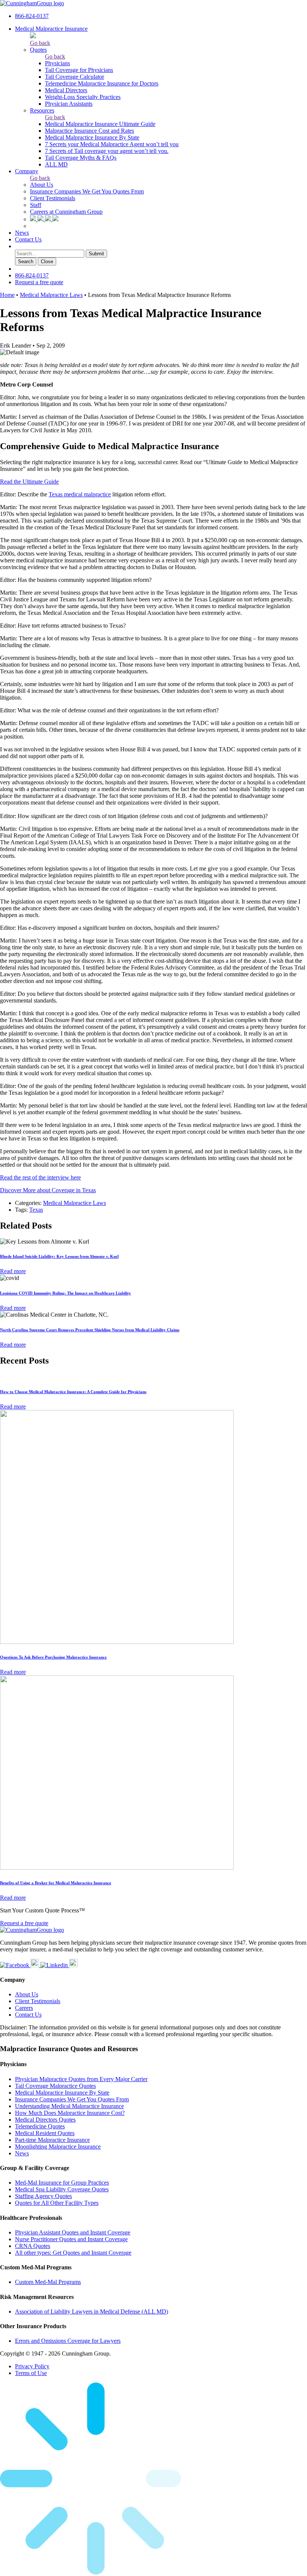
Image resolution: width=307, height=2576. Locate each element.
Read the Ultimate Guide (29, 482)
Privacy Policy (32, 2366)
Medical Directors (66, 90)
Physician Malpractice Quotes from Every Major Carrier (81, 2079)
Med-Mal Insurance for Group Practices (62, 2183)
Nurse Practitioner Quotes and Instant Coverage (71, 2239)
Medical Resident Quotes (45, 2133)
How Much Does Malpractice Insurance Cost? (70, 2113)
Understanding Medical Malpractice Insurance (69, 2106)
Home (7, 295)
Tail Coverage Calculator (75, 77)
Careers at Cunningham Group (66, 212)
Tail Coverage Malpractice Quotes (55, 2086)
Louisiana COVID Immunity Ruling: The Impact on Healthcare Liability (66, 1293)
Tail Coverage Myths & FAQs (81, 158)
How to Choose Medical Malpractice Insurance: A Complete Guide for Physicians (73, 1392)
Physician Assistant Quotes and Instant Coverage (73, 2232)
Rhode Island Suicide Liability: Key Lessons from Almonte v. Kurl (59, 1256)
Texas (36, 1210)
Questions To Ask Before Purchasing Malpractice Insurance (53, 1657)
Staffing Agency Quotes (43, 2196)
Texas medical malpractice (80, 494)
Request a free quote (39, 282)
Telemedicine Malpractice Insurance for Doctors (102, 83)
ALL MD (56, 164)
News (22, 233)
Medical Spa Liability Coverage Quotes (62, 2189)
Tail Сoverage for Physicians (79, 70)
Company (27, 171)
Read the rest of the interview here (40, 1177)
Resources (42, 110)
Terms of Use (31, 2373)
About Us (42, 185)
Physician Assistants (69, 104)
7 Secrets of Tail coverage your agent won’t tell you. (107, 151)
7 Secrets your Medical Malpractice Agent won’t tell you (112, 144)
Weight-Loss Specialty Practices (83, 97)
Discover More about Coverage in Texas (48, 1190)
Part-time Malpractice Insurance (52, 2140)
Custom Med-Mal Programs (48, 2282)
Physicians (57, 63)
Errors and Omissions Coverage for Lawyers (68, 2341)
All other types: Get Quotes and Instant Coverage (73, 2253)
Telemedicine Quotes (40, 2126)
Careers (24, 2008)
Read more (13, 1271)
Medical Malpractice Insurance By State (92, 137)
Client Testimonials (53, 198)
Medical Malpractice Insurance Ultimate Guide (100, 124)
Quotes (38, 50)
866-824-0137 (32, 16)
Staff (36, 205)
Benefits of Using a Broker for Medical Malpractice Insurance (56, 1883)
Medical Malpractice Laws (51, 295)
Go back (40, 43)
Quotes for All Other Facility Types (57, 2203)
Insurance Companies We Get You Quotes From (87, 191)
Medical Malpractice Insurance (51, 29)
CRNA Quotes (33, 2246)
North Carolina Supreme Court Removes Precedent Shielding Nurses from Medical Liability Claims (90, 1330)
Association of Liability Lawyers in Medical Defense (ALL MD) (92, 2312)
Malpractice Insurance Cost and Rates (89, 131)
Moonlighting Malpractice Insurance (58, 2147)
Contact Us (28, 239)
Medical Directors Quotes (45, 2120)
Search (26, 261)
